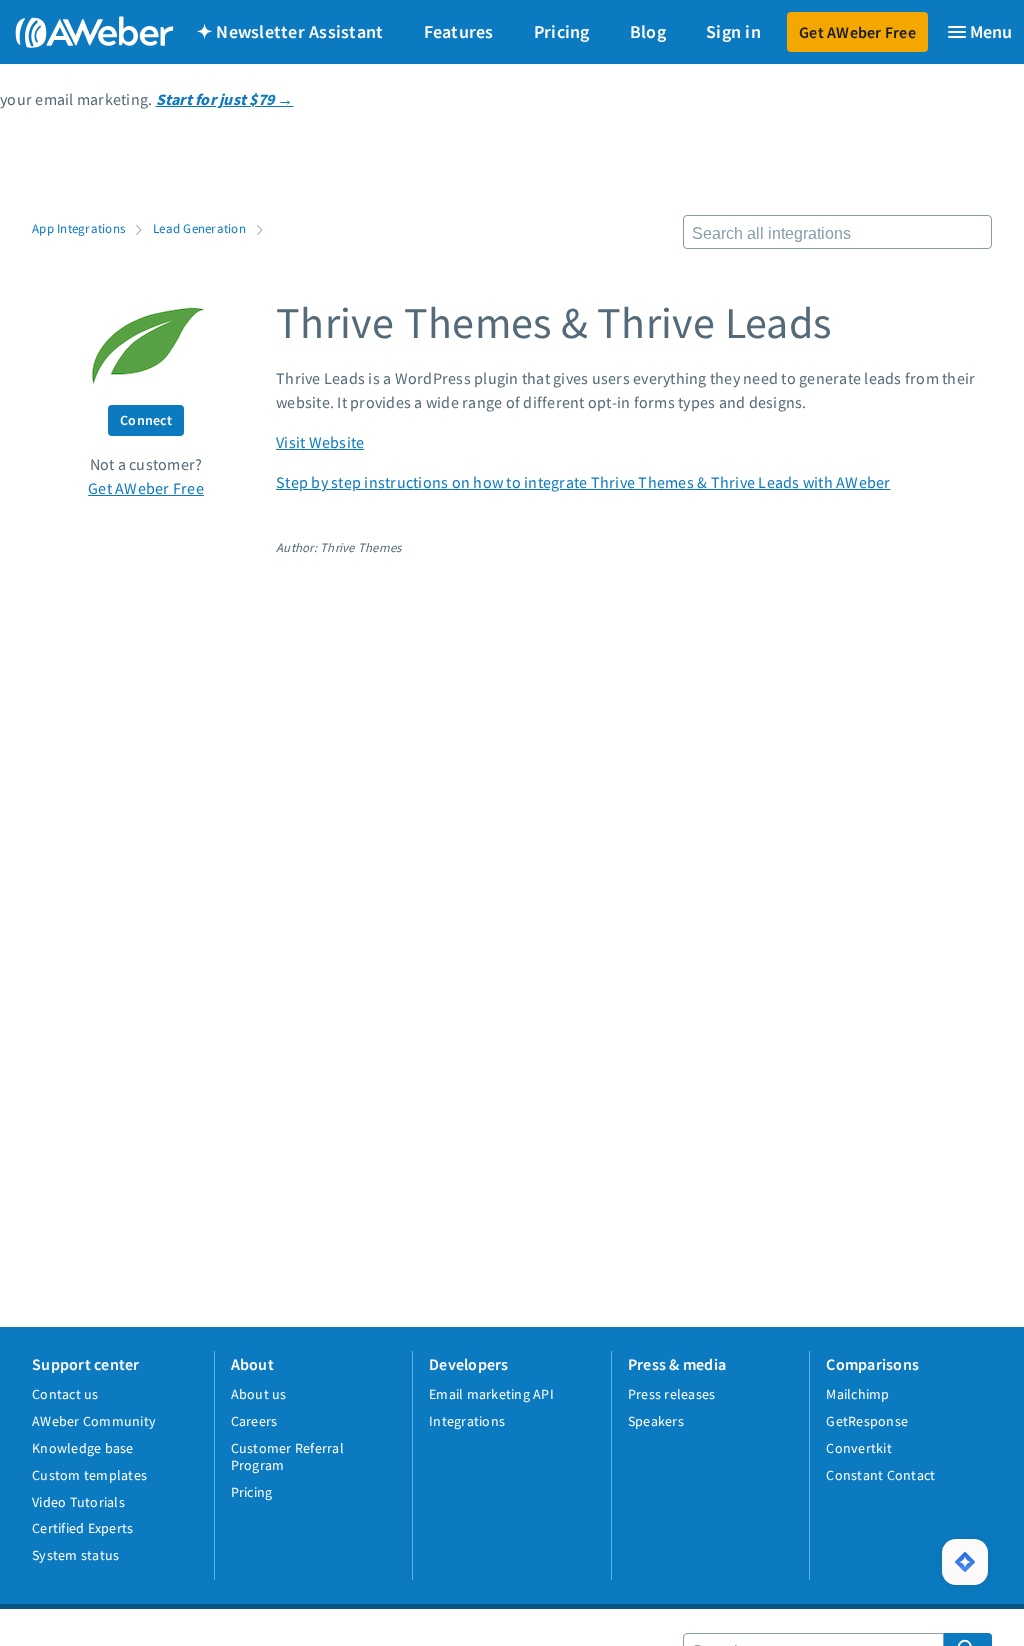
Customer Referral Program (287, 1456)
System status (75, 1555)
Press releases (672, 1394)
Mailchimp (857, 1394)
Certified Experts (82, 1528)
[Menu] (979, 32)
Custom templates (89, 1475)
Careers (254, 1421)
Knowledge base (83, 1448)
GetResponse (867, 1421)
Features (459, 31)
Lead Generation (199, 228)
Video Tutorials (78, 1502)
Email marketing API (491, 1394)
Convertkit (859, 1448)
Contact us (65, 1394)
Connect (146, 420)
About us (259, 1394)
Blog (648, 31)
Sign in (733, 31)
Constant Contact (880, 1475)
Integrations (467, 1421)
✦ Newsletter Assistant (290, 31)
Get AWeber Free (857, 32)
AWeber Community (94, 1421)
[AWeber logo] (80, 32)
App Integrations (78, 228)
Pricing (562, 31)
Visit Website (320, 442)
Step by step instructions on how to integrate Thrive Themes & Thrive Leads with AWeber (583, 482)
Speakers (656, 1421)
